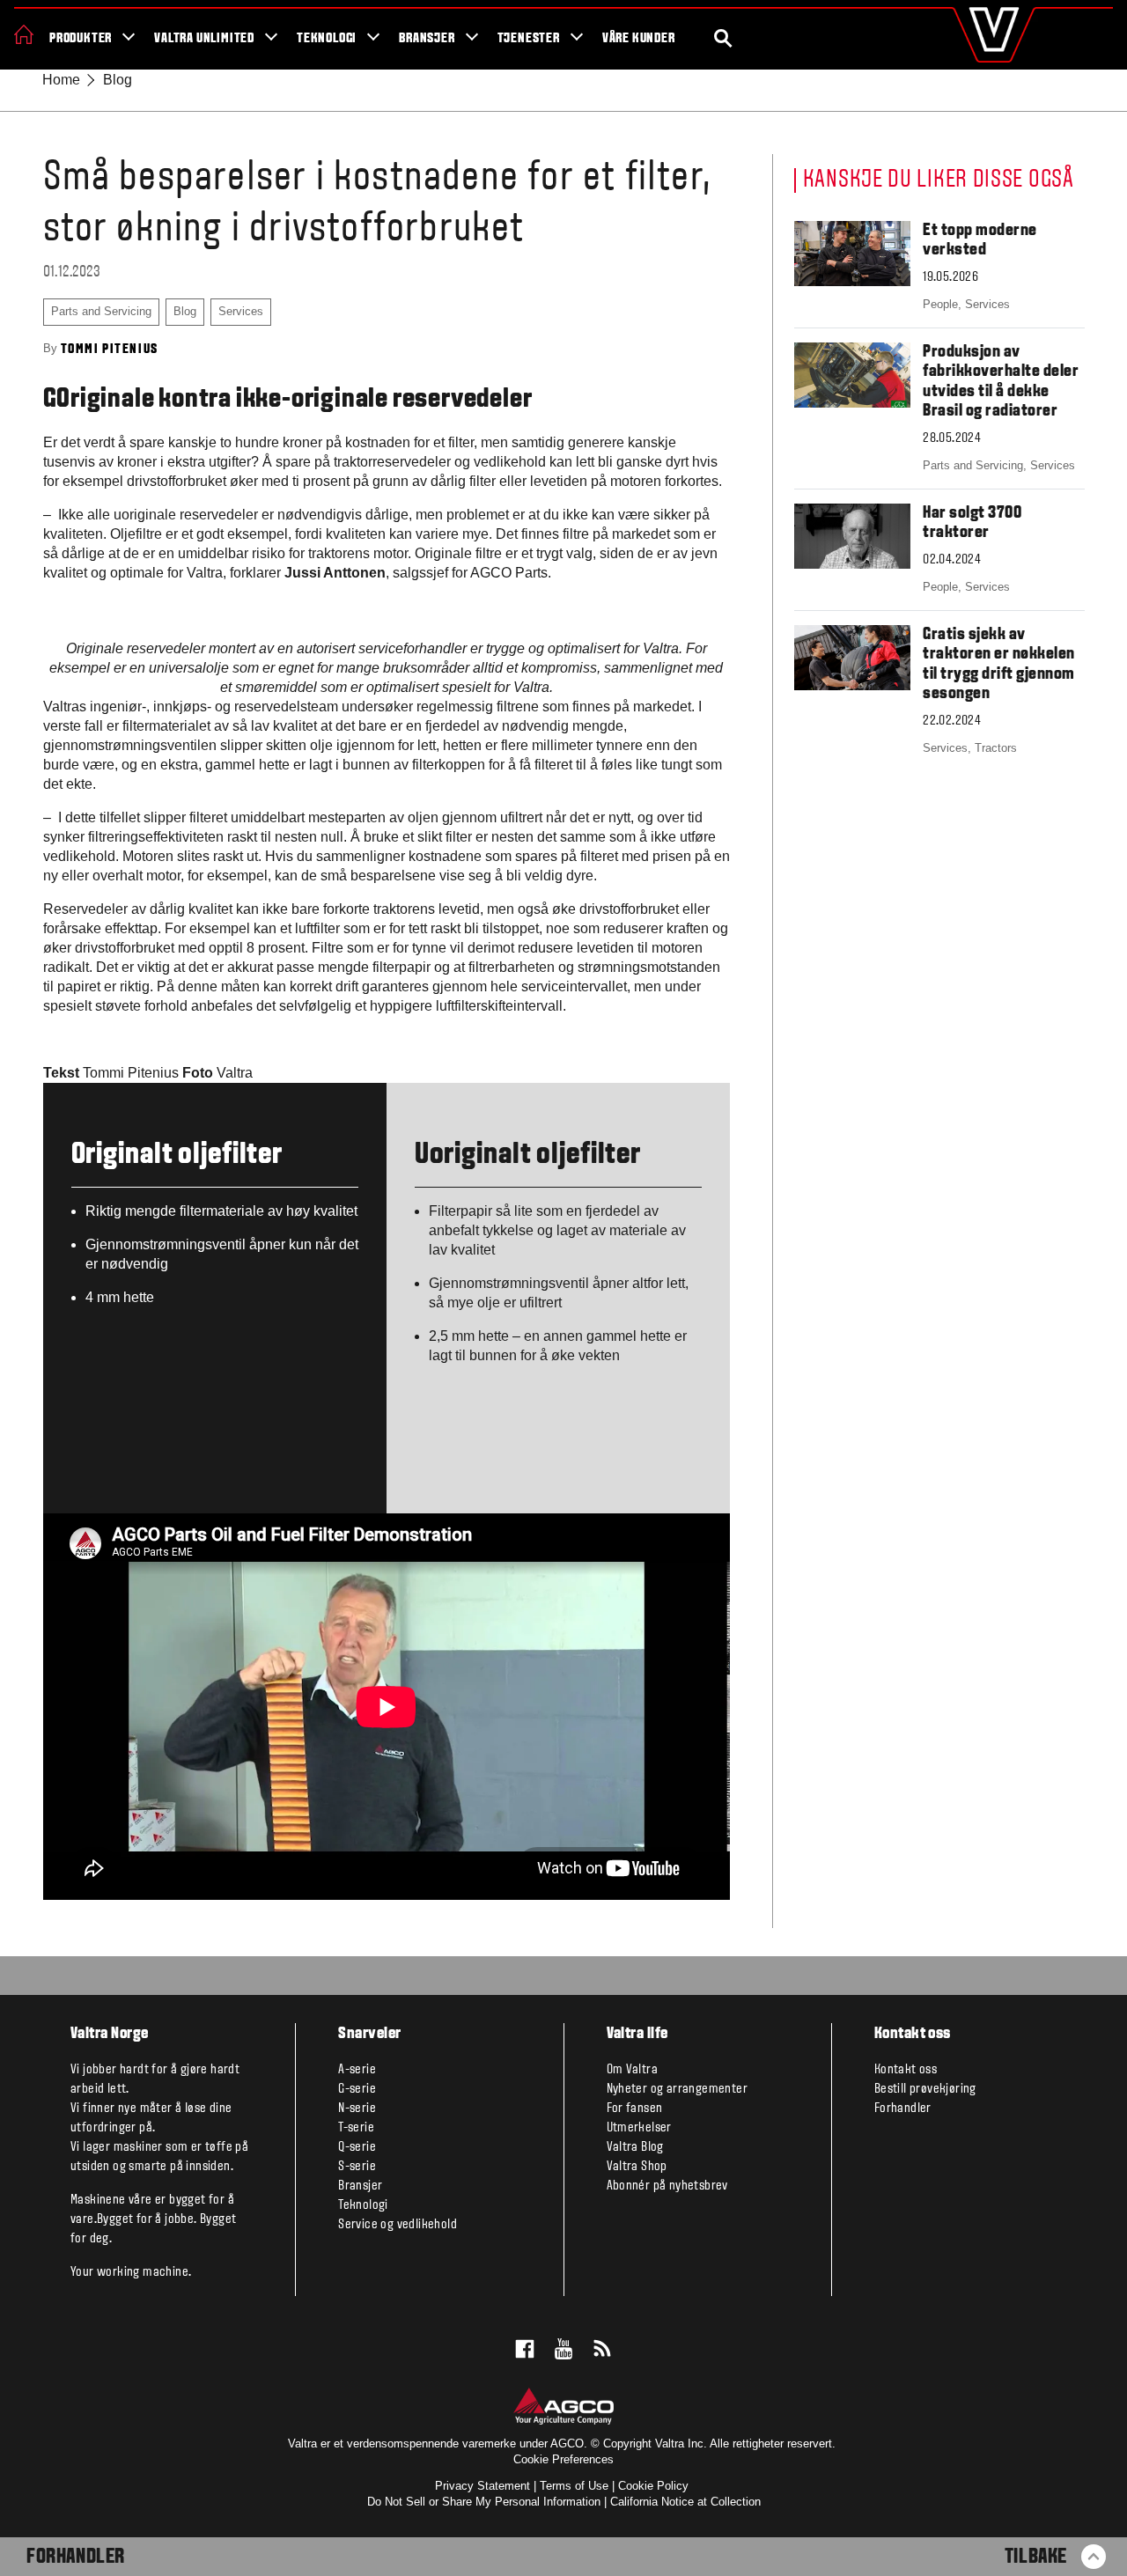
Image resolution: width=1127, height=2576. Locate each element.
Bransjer (427, 39)
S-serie (357, 2167)
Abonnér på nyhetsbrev (667, 2186)
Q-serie (357, 2147)
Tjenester (529, 39)
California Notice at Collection (685, 2502)
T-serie (356, 2128)
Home (61, 80)
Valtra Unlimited (204, 39)
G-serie (357, 2089)
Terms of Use (574, 2486)
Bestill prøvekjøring (925, 2089)
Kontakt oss (906, 2070)
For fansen (635, 2109)
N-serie (357, 2109)
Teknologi (327, 39)
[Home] (24, 34)
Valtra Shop (637, 2167)
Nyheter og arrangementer (678, 2089)
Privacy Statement (482, 2486)
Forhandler (76, 2558)
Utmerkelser (639, 2128)
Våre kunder (639, 39)
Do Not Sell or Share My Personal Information (484, 2502)
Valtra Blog (635, 2147)
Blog (118, 80)
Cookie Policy (653, 2486)
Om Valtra (633, 2070)
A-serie (357, 2070)
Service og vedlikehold (398, 2225)
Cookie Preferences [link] (563, 2459)
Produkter (81, 39)
